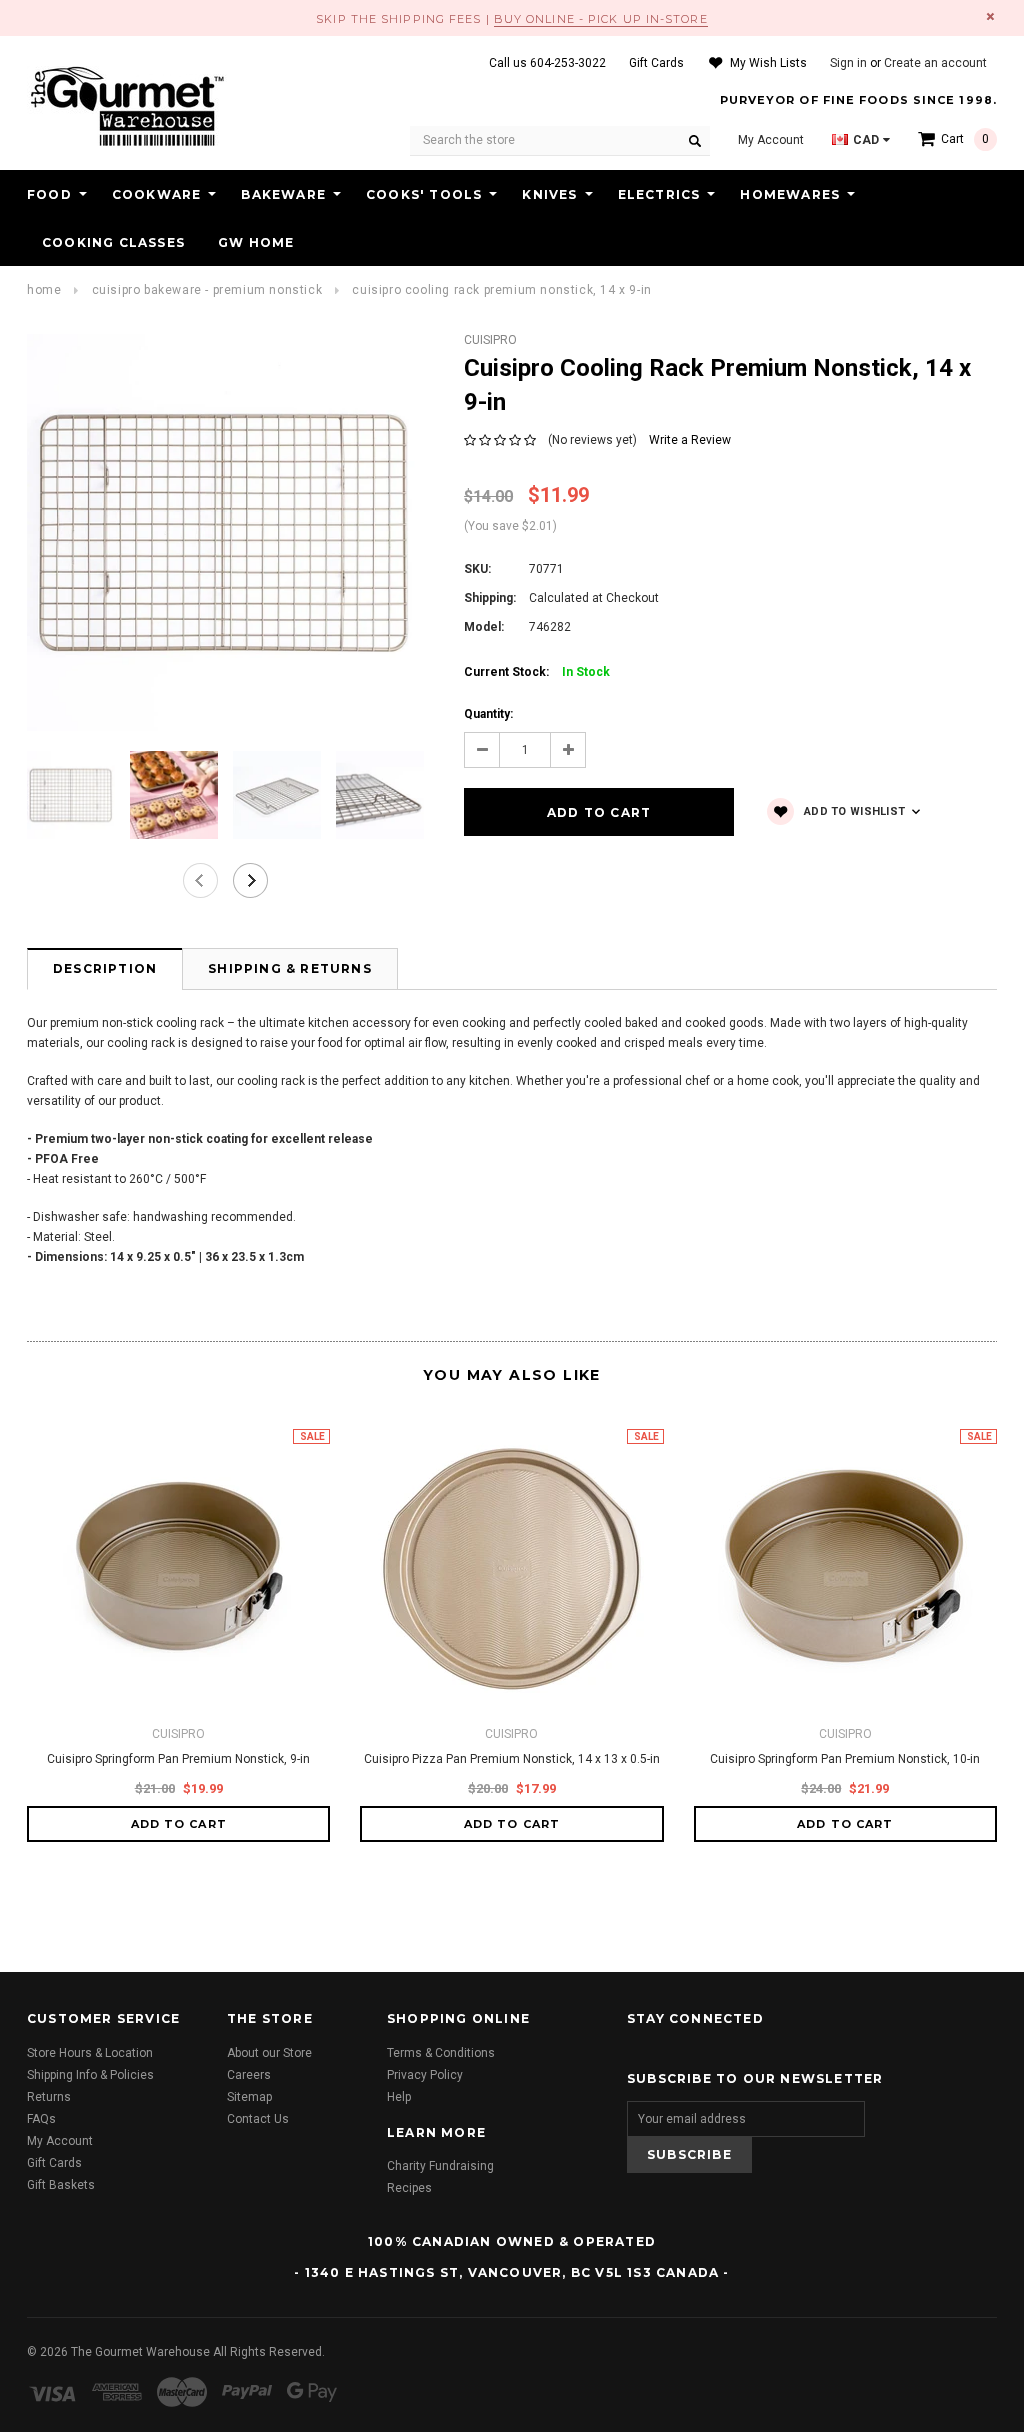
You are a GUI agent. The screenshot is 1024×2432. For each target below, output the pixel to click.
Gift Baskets (61, 2185)
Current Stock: (537, 672)
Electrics (659, 194)
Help (399, 2097)
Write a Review (690, 440)
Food (49, 194)
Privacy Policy (425, 2075)
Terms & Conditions (441, 2053)
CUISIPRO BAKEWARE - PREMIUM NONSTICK (207, 290)
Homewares (790, 194)
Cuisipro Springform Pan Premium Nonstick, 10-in (845, 1759)
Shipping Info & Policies (90, 2075)
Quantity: (488, 714)
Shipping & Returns (290, 968)
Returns (49, 2097)
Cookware (157, 194)
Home (44, 290)
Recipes (409, 2188)
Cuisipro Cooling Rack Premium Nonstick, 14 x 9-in (501, 290)
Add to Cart (179, 1824)
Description (105, 968)
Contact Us (258, 2119)
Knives (549, 194)
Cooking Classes (113, 242)
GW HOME (256, 242)
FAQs (41, 2119)
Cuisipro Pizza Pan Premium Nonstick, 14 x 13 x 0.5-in (512, 1759)
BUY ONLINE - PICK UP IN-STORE (601, 19)
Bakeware (283, 194)
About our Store (269, 2053)
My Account (60, 2141)
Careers (249, 2075)
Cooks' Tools (424, 194)
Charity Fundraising (440, 2166)
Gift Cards (54, 2163)
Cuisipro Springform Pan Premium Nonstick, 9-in (178, 1759)
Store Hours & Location (90, 2053)
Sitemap (249, 2097)
